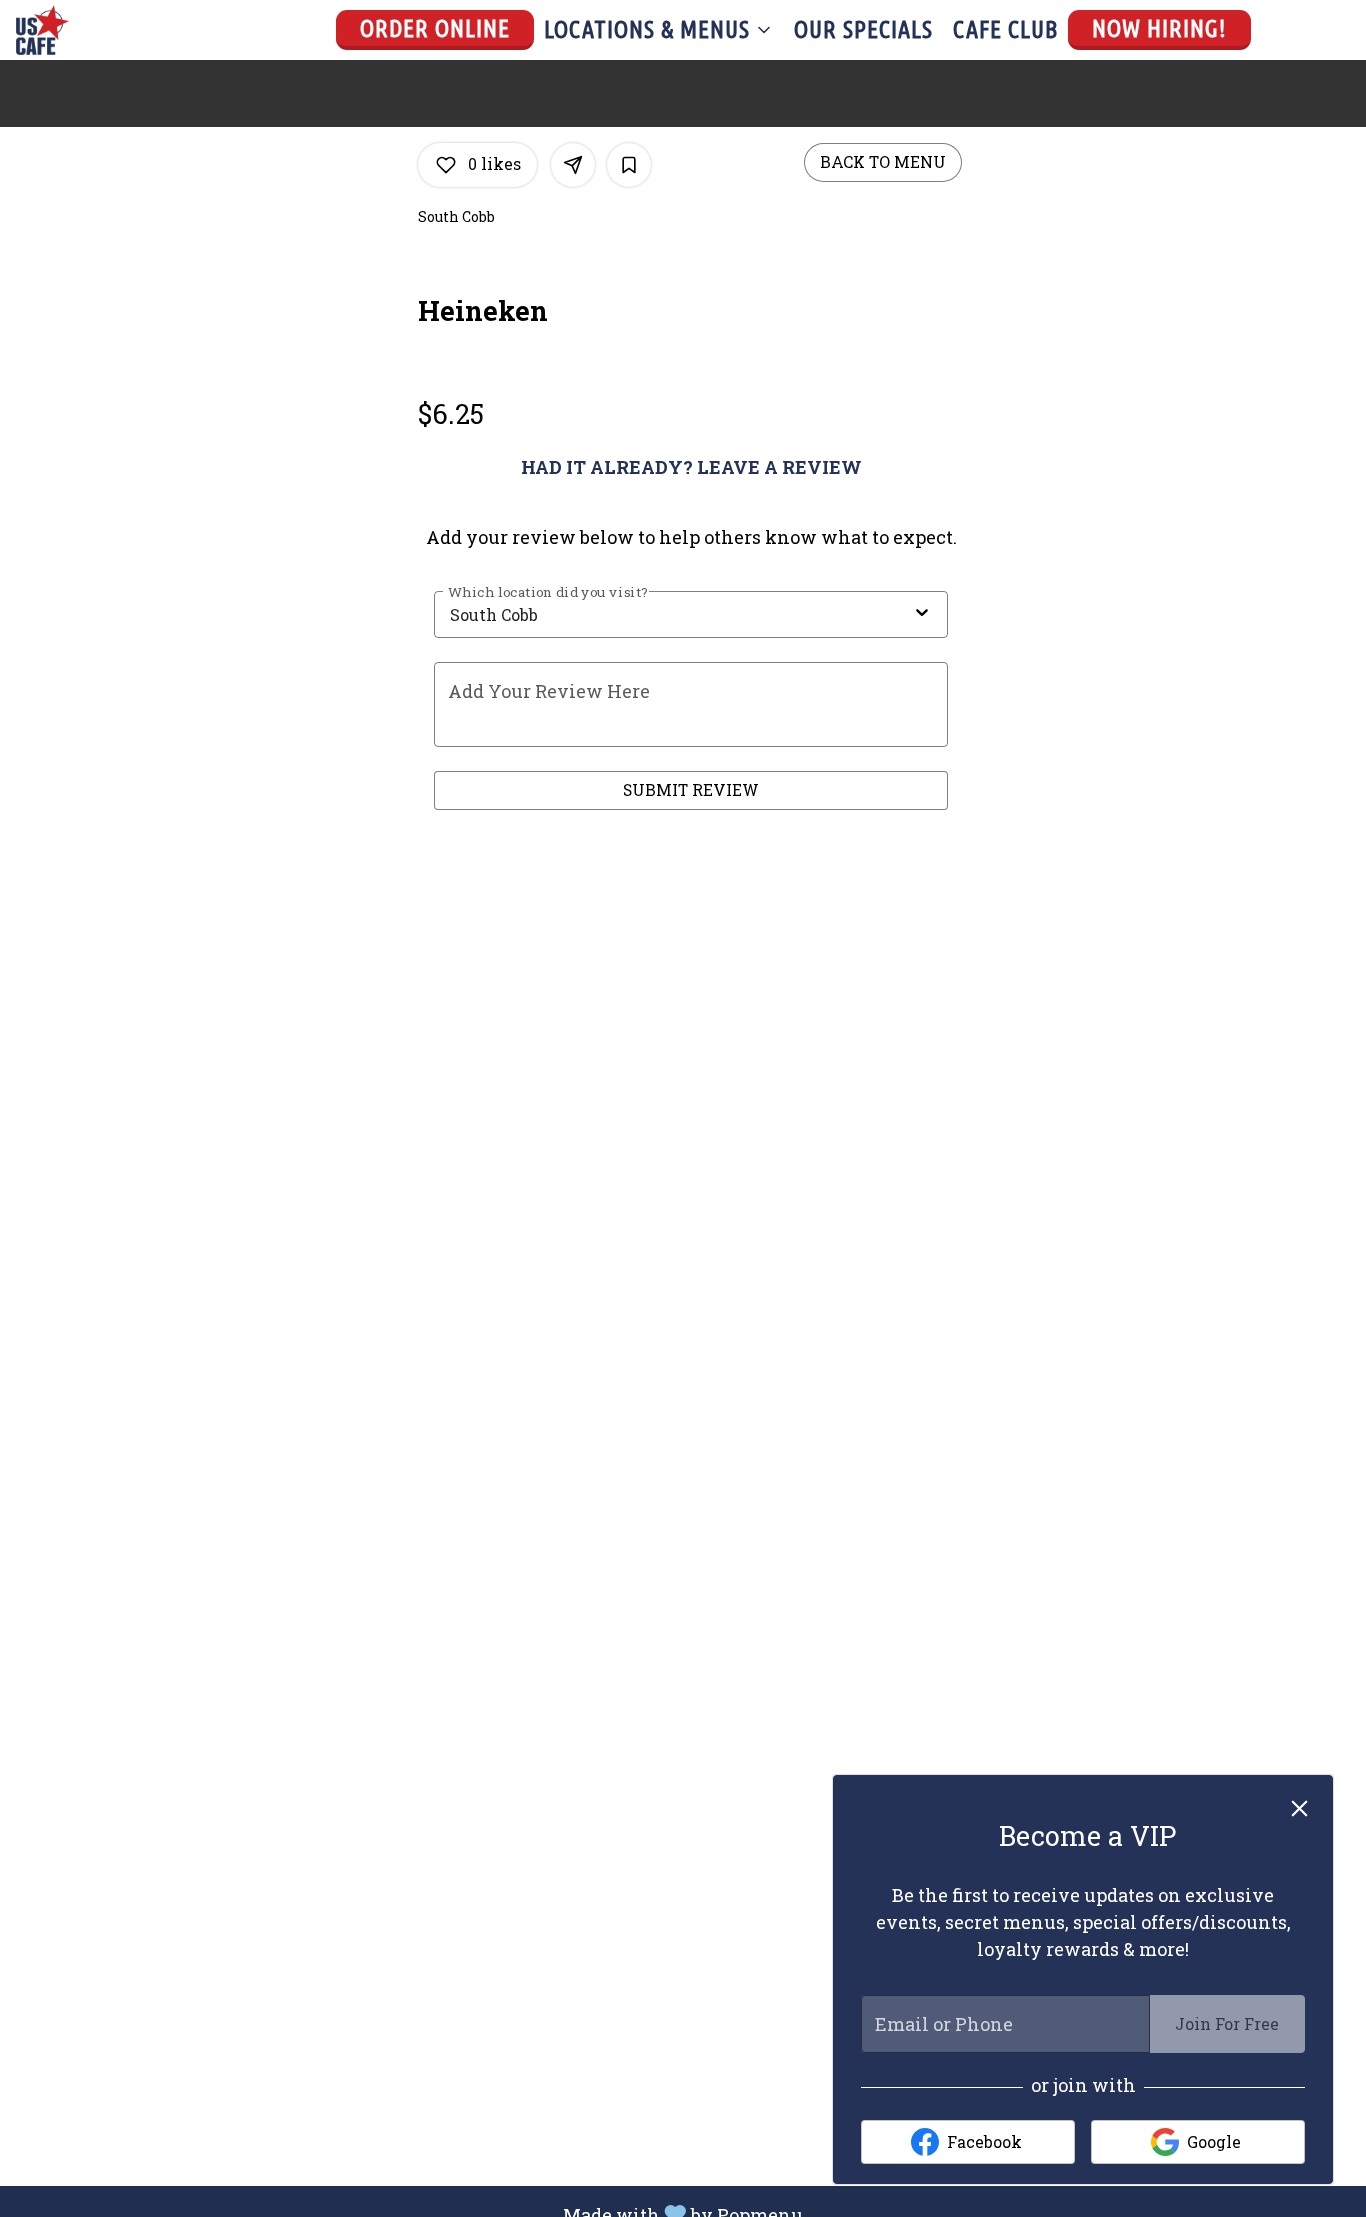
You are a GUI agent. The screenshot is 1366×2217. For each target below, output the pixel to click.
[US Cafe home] (106, 30)
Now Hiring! (1159, 28)
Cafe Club (1005, 29)
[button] (659, 30)
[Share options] (573, 165)
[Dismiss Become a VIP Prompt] (1299, 1808)
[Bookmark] (629, 165)
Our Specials (863, 29)
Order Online (435, 28)
